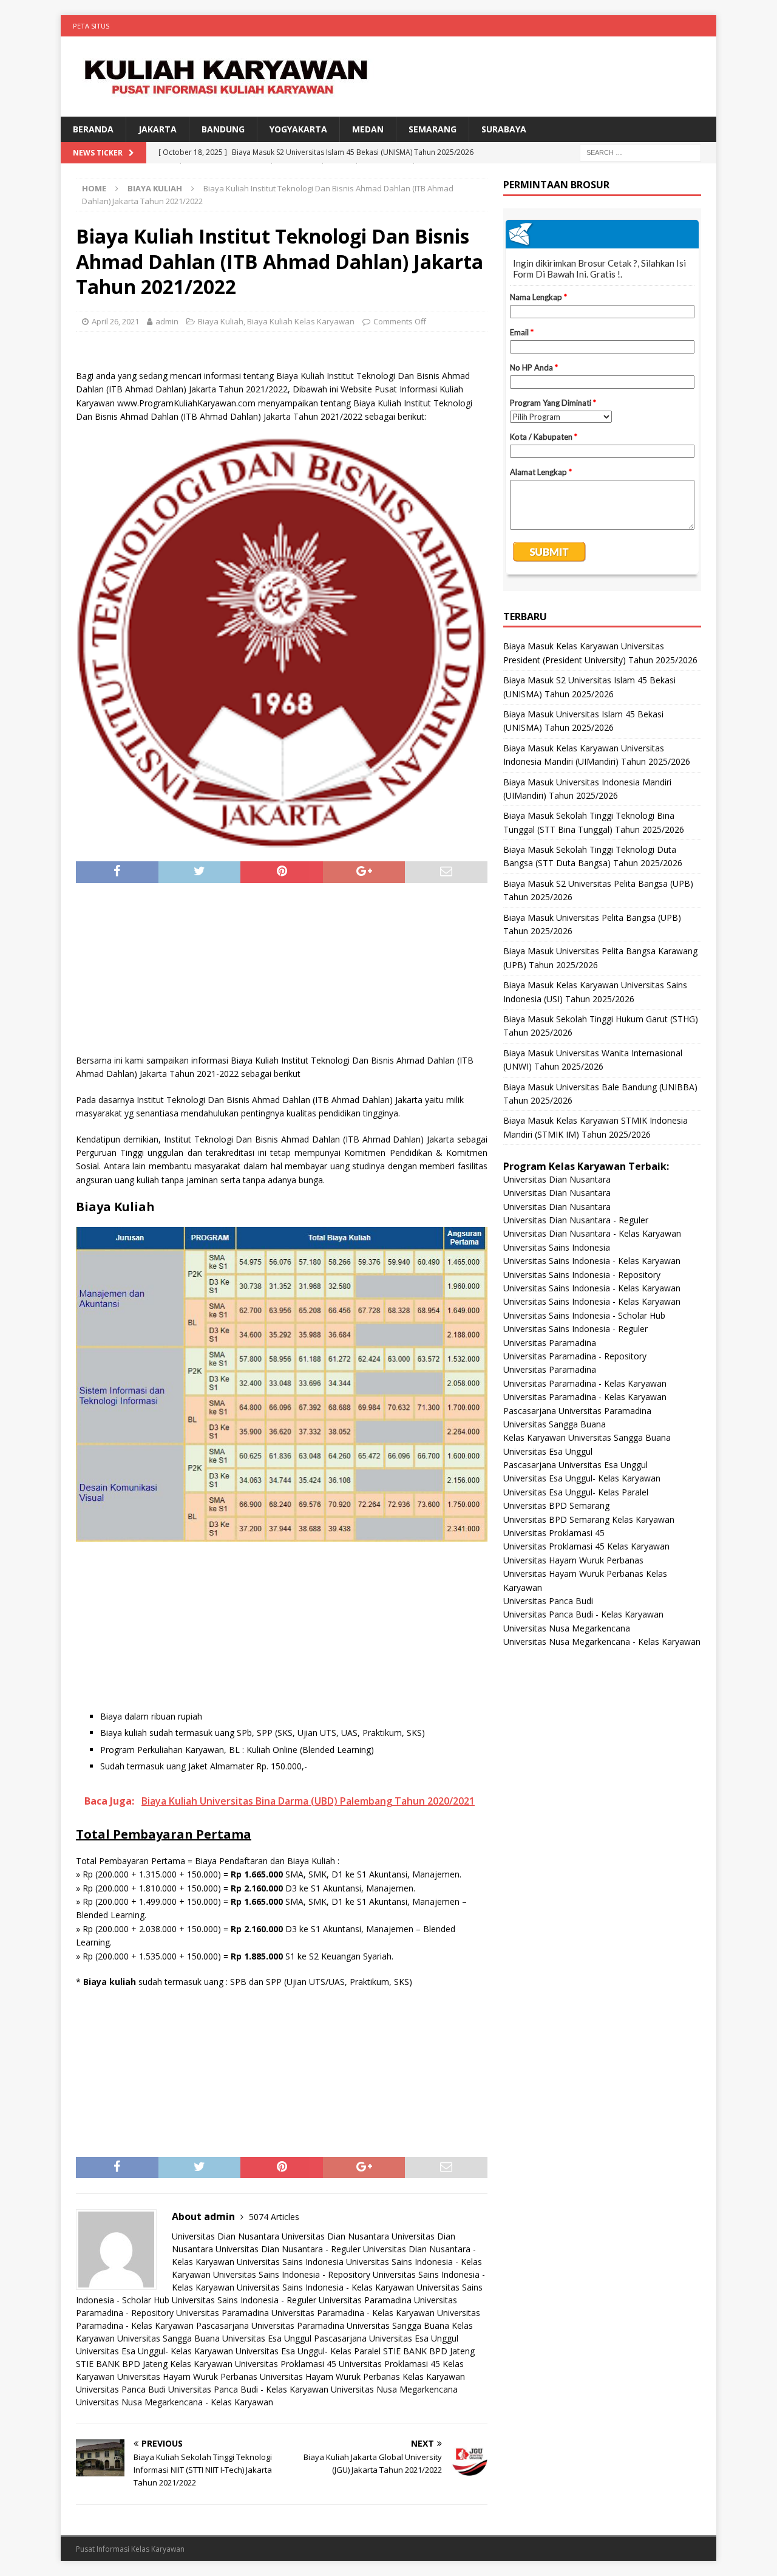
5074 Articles (274, 2217)
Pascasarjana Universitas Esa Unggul (386, 2338)
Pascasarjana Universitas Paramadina (270, 2325)
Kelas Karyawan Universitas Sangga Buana (587, 1437)
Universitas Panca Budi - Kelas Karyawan (248, 2389)
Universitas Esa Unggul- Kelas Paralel (308, 2351)
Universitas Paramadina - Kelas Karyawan (353, 2313)
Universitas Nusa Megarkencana (394, 2389)
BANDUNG (223, 129)
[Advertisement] (282, 974)
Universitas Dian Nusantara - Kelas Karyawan (592, 1233)
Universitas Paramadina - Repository (575, 1356)
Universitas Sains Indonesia (290, 2262)
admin (167, 321)
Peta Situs (91, 26)
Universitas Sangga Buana (398, 2325)
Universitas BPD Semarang (556, 1505)
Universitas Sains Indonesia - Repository (292, 2274)
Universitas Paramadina (365, 2300)
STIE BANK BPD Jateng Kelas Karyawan (154, 2364)
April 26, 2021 (115, 321)
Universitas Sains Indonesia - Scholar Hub (584, 1315)
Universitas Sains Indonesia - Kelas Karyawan (325, 2287)
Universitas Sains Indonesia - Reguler (244, 2300)
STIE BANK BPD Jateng (429, 2351)
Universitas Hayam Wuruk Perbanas (187, 2376)
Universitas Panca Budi (121, 2389)
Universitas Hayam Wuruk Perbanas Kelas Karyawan (362, 2376)
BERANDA (93, 129)
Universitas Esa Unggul (267, 2338)
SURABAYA (504, 129)
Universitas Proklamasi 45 (286, 2364)
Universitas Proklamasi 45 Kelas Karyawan (586, 1546)
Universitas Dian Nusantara (226, 2236)
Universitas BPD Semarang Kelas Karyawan (589, 1519)
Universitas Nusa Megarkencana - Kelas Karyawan (175, 2402)
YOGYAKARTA (298, 129)
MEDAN (368, 129)
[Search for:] (640, 152)
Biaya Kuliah (221, 321)
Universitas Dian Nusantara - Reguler (288, 2249)
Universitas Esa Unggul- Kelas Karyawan (154, 2351)
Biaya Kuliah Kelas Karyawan (301, 321)
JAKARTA (158, 129)
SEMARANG (433, 129)
